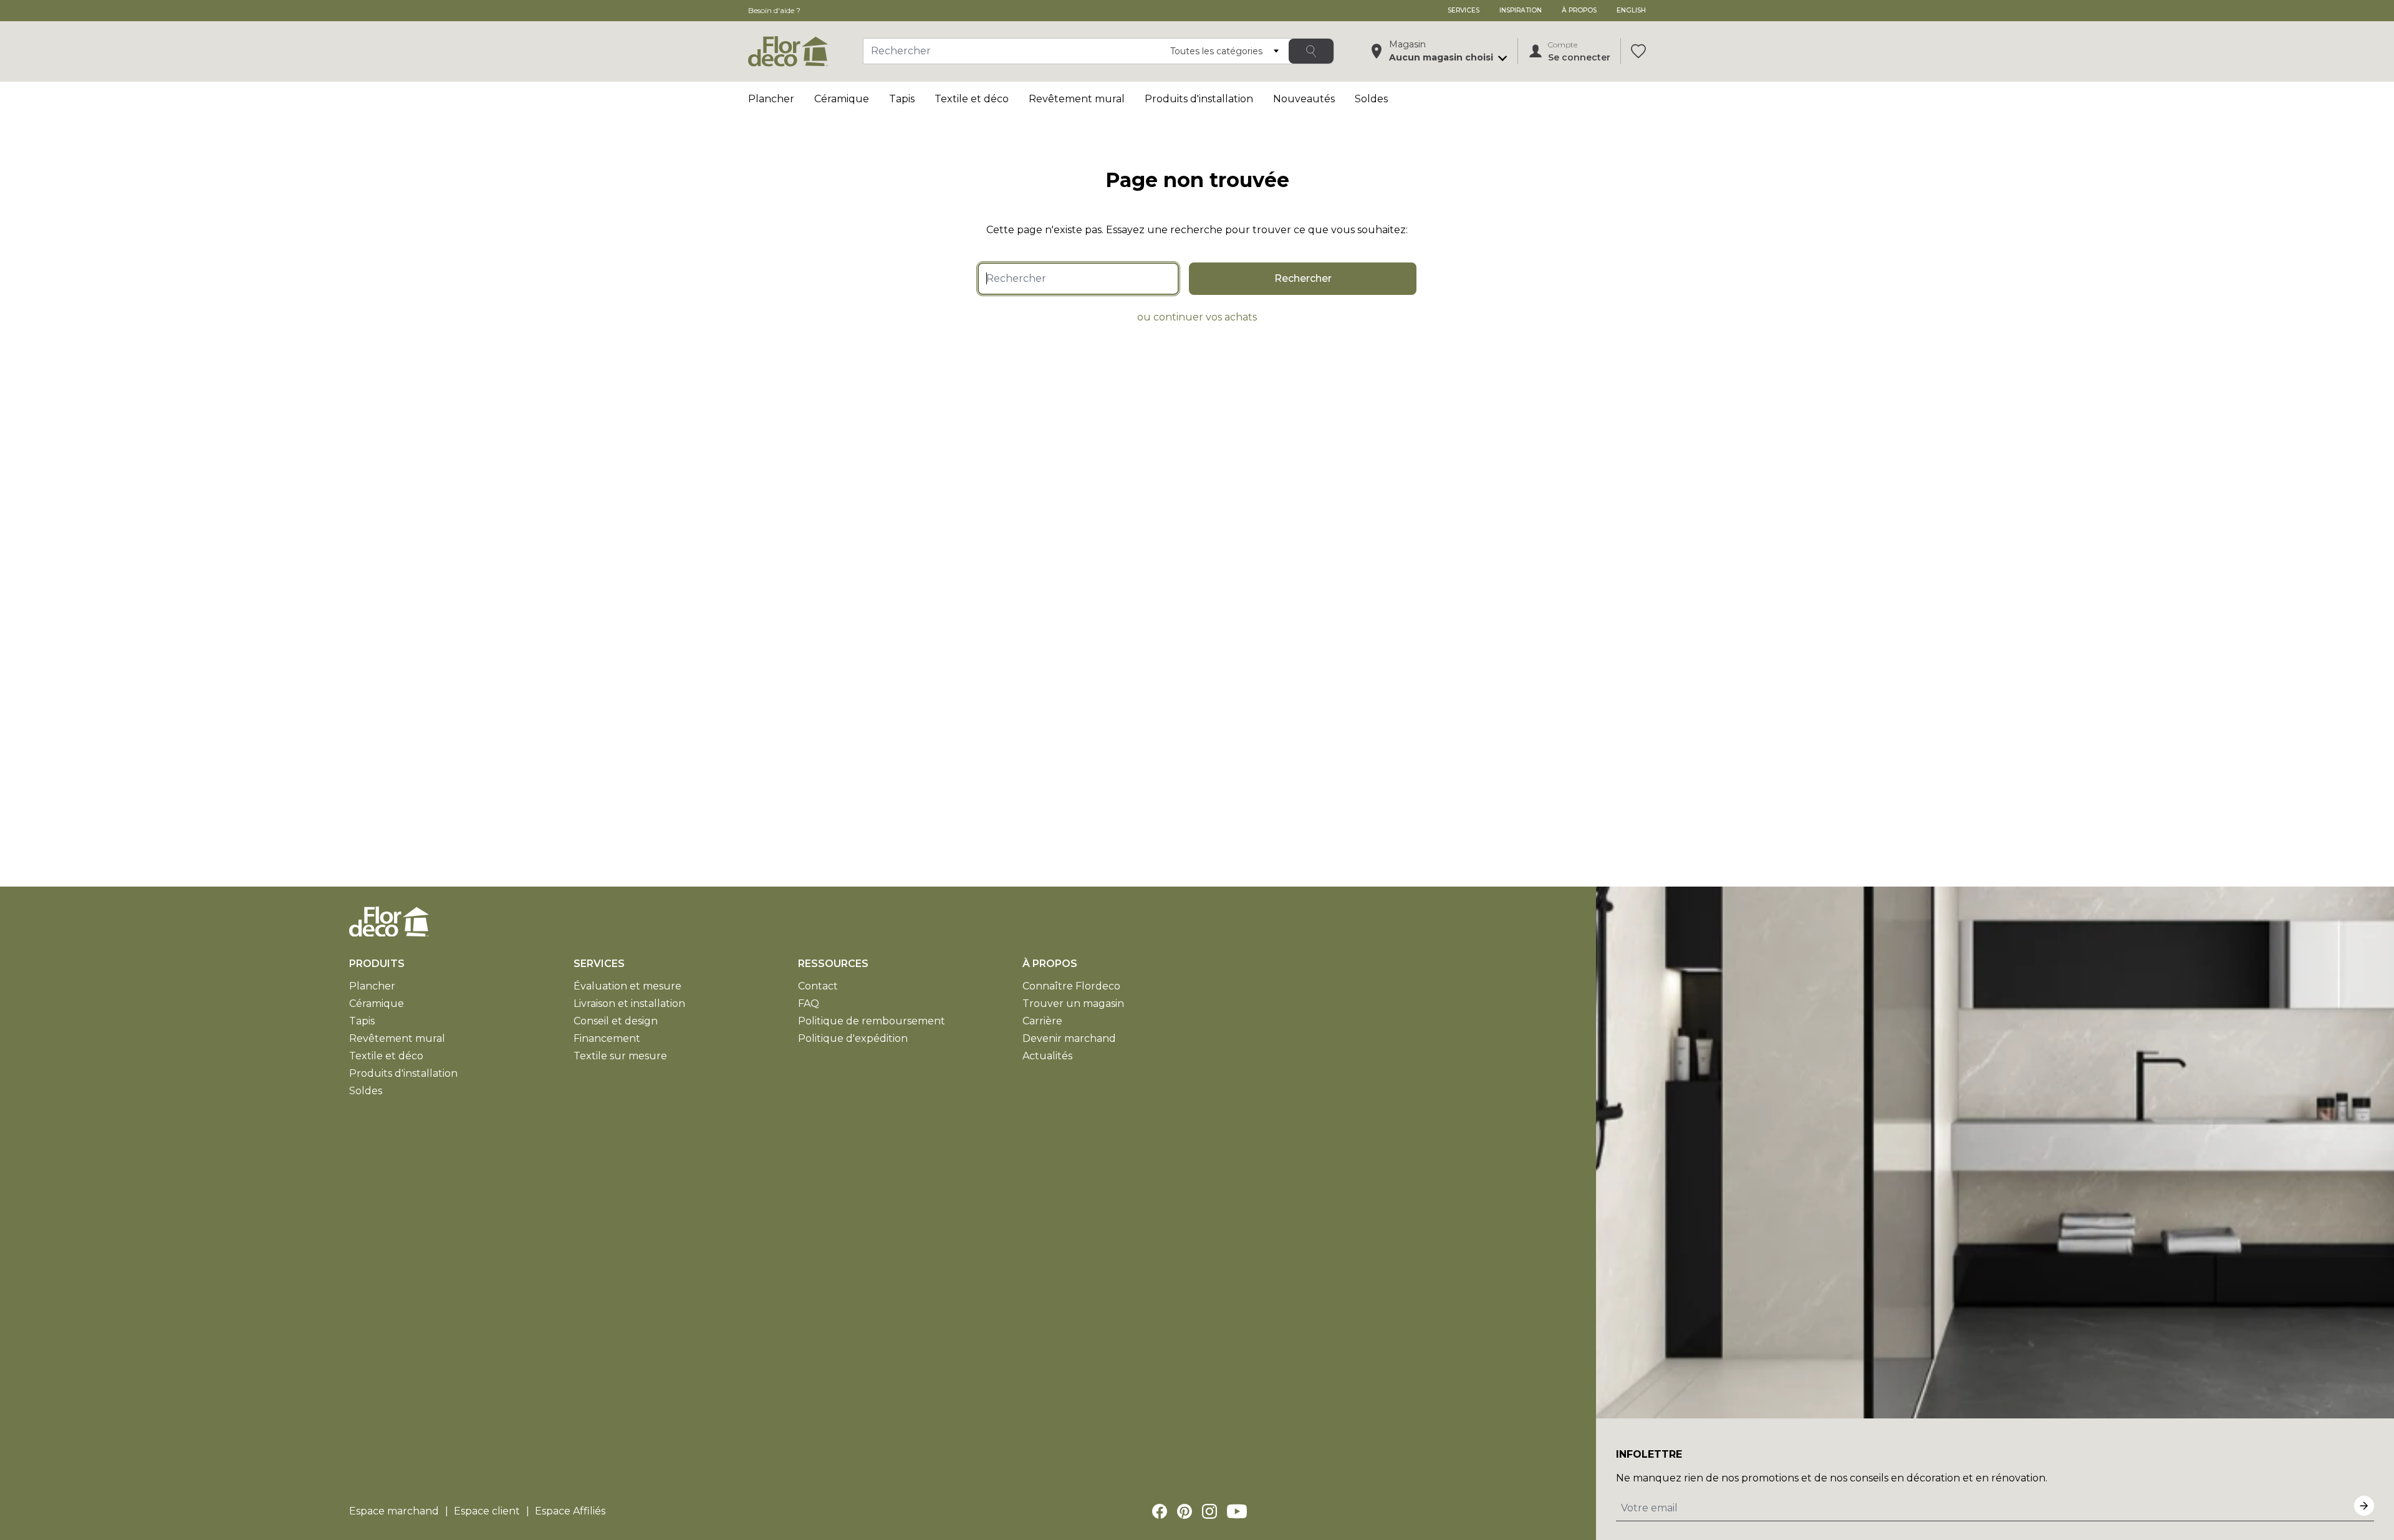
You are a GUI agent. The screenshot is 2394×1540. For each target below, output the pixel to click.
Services (1464, 10)
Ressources (833, 964)
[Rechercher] (1311, 51)
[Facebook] (1160, 1511)
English (1631, 10)
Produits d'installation (1199, 99)
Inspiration (1521, 10)
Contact (818, 986)
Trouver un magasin (1073, 1003)
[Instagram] (1209, 1511)
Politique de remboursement (872, 1021)
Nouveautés (1304, 99)
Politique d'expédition (853, 1038)
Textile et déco (972, 99)
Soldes (1371, 99)
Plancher (771, 99)
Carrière (1042, 1021)
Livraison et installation (629, 1003)
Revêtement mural (1077, 99)
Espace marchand (394, 1511)
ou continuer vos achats (1197, 317)
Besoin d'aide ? (774, 10)
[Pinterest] (1185, 1511)
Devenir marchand (1069, 1038)
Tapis (902, 99)
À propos (1579, 10)
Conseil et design (616, 1021)
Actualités (1047, 1056)
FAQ (809, 1003)
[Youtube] (1237, 1511)
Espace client (487, 1511)
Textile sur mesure (620, 1056)
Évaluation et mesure (627, 986)
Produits (377, 964)
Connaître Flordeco (1071, 986)
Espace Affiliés (570, 1511)
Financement (607, 1038)
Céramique (842, 99)
